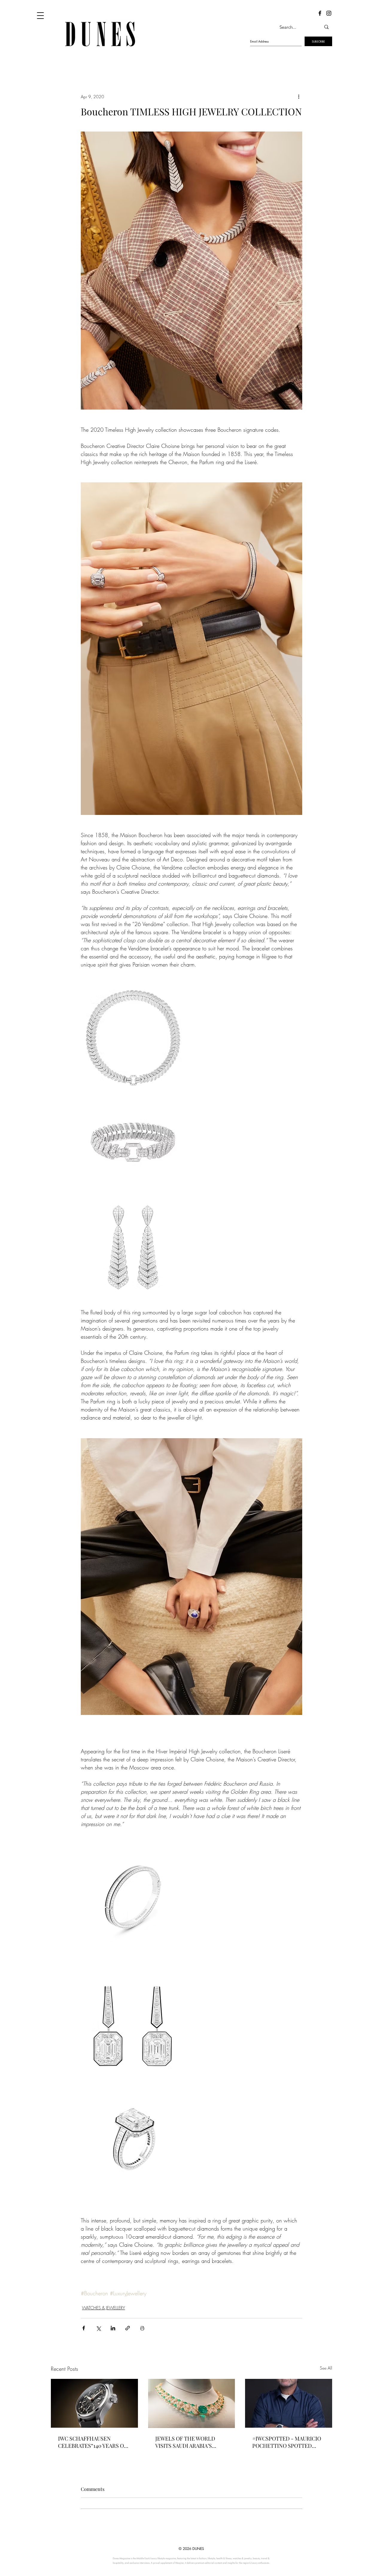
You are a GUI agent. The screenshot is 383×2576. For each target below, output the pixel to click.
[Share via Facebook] (84, 2328)
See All (326, 2368)
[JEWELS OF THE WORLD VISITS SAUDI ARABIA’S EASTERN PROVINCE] (192, 2403)
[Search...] (326, 27)
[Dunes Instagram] (329, 13)
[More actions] (299, 96)
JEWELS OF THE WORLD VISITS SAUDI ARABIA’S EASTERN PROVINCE (185, 2442)
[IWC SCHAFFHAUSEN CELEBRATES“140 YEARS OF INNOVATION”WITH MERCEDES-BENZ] (94, 2403)
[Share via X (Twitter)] (98, 2328)
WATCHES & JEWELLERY (104, 2308)
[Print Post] (142, 2328)
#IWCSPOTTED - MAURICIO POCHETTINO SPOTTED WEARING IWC (287, 2442)
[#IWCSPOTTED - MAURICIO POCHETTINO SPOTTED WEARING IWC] (289, 2403)
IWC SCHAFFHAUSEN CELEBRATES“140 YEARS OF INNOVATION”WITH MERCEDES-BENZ (92, 2442)
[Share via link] (128, 2328)
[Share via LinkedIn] (113, 2328)
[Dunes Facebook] (320, 13)
